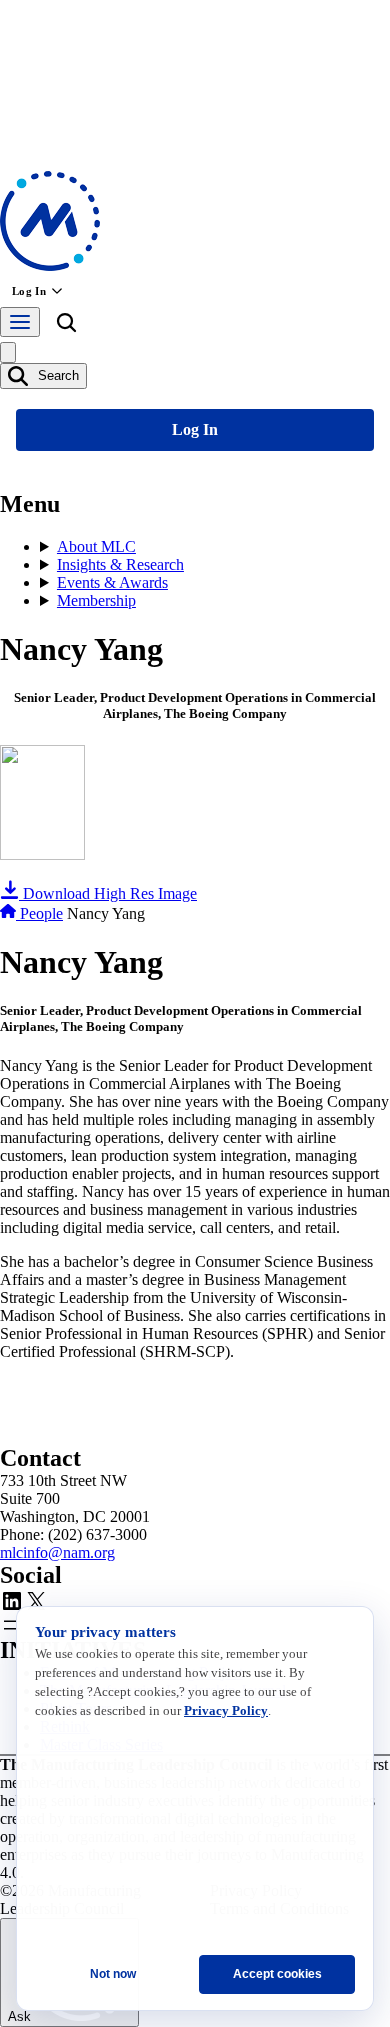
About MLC (96, 546)
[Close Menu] (8, 352)
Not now (113, 1974)
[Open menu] (20, 322)
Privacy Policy (226, 1710)
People (41, 913)
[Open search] (66, 326)
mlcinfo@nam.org (57, 1552)
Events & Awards (112, 582)
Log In (29, 291)
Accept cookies (277, 1974)
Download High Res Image (108, 893)
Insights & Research (120, 564)
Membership (96, 600)
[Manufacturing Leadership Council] (50, 265)
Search (56, 375)
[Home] (10, 913)
